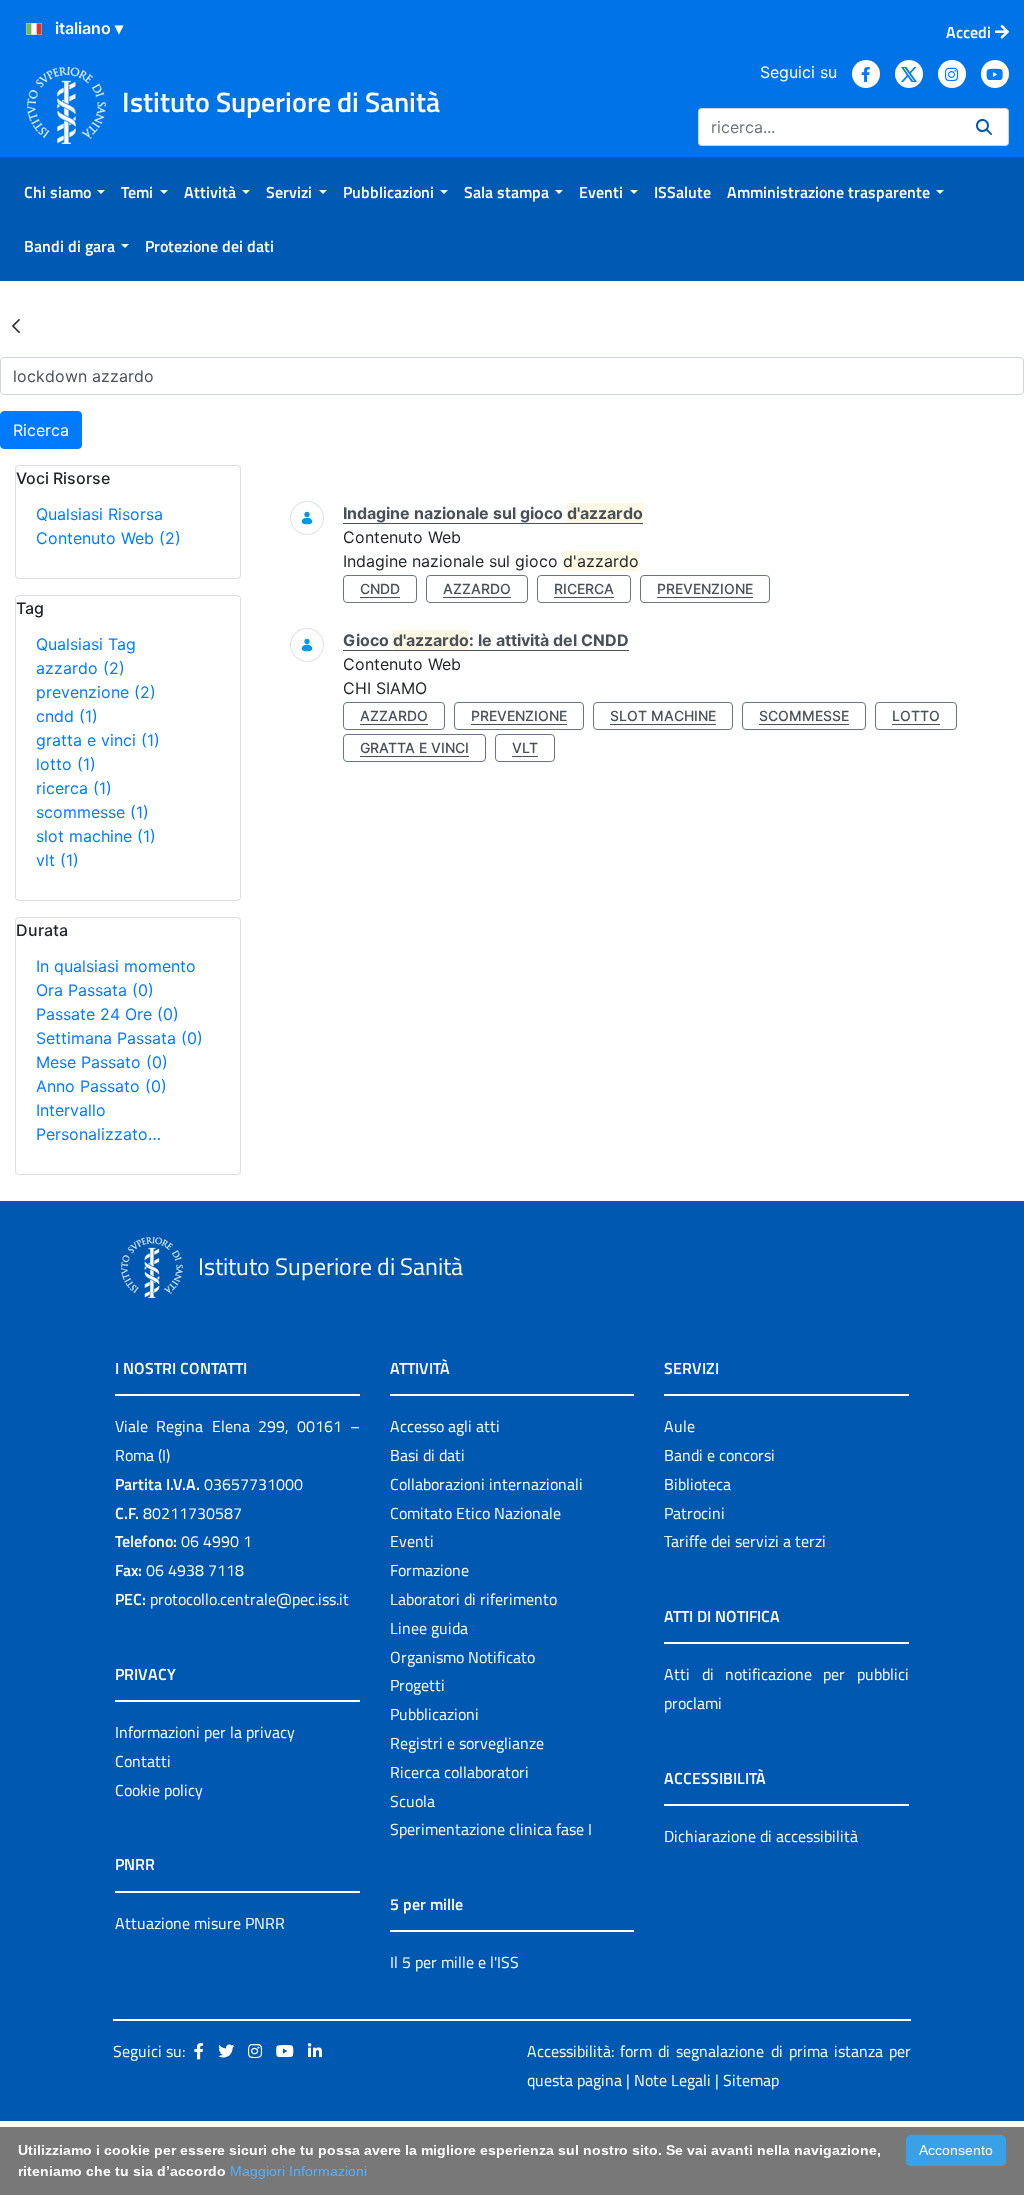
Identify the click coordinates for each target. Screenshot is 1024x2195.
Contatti (143, 1761)
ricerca (74, 788)
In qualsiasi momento (116, 966)
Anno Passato (101, 1086)
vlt (57, 860)
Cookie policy (159, 1790)
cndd (67, 716)
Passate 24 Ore (107, 1014)
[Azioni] (34, 29)
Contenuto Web (108, 538)
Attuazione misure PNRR (200, 1923)
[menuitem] (64, 192)
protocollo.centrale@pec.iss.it (249, 1599)
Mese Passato (102, 1062)
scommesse (92, 812)
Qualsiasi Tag (86, 644)
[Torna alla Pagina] (16, 325)
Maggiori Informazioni (298, 2171)
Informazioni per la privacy (205, 1732)
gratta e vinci (98, 740)
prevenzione (96, 692)
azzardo (80, 668)
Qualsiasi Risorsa (99, 514)
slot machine (96, 836)
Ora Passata (95, 990)
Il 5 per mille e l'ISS (454, 1962)
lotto (66, 764)
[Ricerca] (984, 127)
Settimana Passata (119, 1038)
